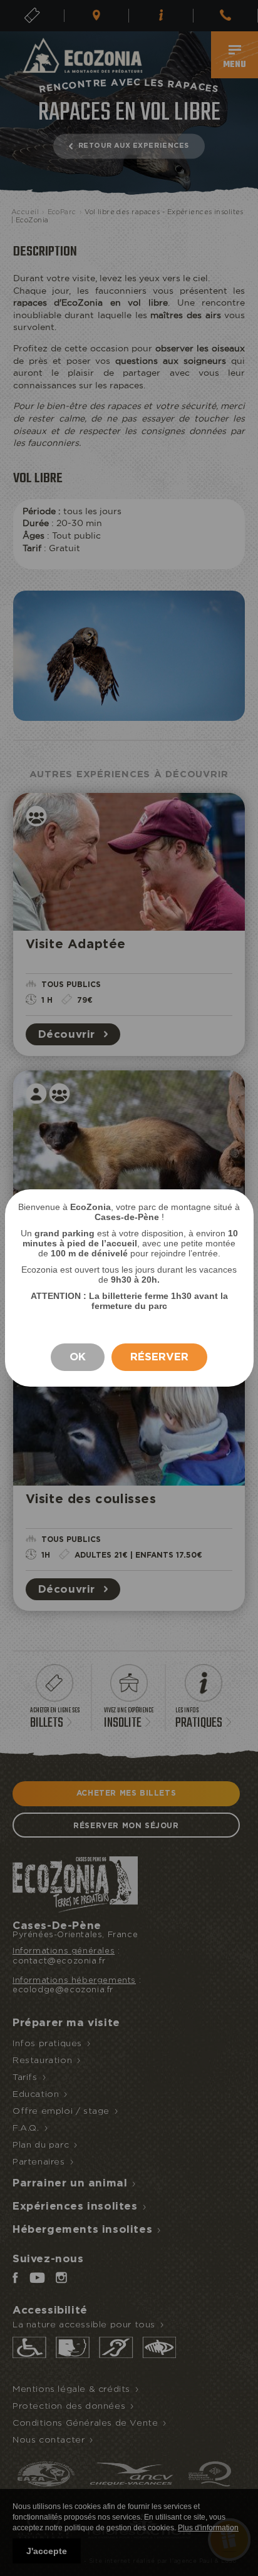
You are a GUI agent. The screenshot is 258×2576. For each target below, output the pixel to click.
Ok (78, 1357)
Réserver (159, 1357)
